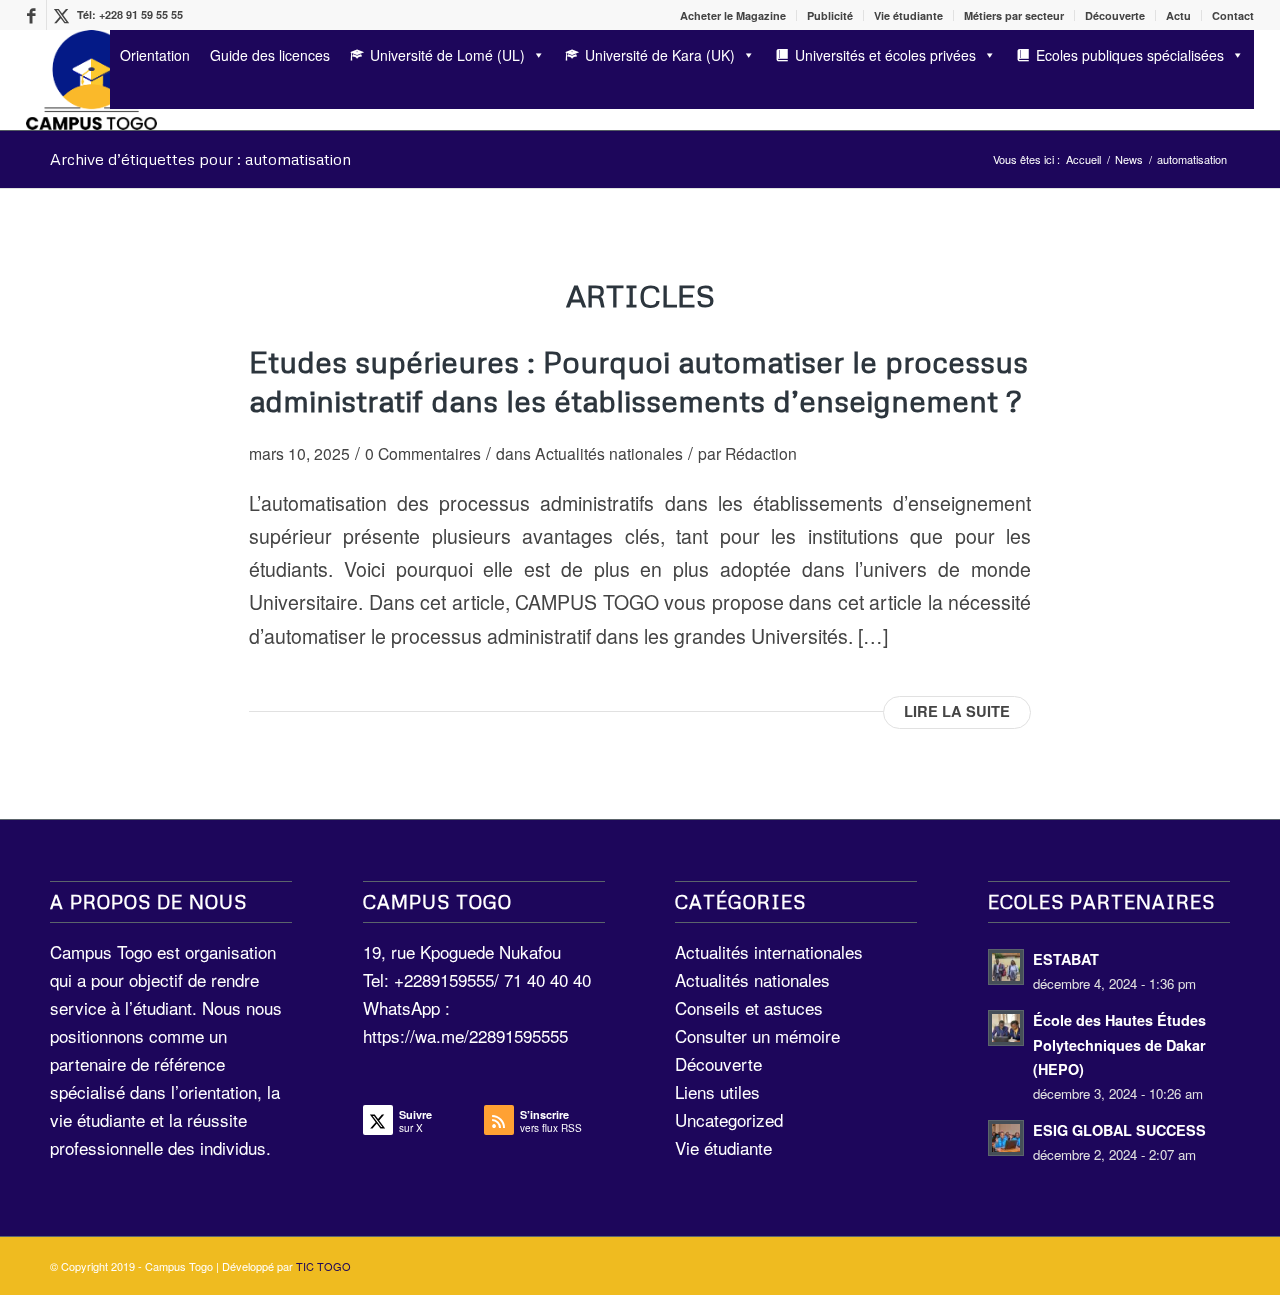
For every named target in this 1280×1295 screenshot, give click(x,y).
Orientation (155, 55)
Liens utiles (717, 1091)
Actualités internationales (769, 951)
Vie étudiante (908, 15)
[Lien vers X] (62, 15)
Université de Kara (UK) (660, 55)
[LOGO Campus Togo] (91, 80)
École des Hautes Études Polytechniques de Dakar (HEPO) (1119, 1044)
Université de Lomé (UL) (447, 55)
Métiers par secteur (1014, 15)
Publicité (830, 15)
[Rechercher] (116, 92)
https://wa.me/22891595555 (465, 1035)
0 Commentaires (423, 453)
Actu (1178, 15)
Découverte (1115, 15)
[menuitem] (733, 15)
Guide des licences (270, 55)
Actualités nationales (609, 453)
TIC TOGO (323, 1266)
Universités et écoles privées (885, 55)
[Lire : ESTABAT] (1006, 967)
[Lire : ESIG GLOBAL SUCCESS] (1006, 1138)
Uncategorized (729, 1119)
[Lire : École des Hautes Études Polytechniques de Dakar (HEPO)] (1006, 1028)
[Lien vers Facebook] (31, 15)
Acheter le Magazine (733, 15)
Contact (1233, 15)
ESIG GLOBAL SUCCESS (1119, 1130)
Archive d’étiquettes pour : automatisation (200, 159)
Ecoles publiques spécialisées (1130, 55)
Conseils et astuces (749, 1007)
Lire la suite (957, 711)
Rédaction (761, 453)
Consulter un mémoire (757, 1035)
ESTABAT (1066, 959)
